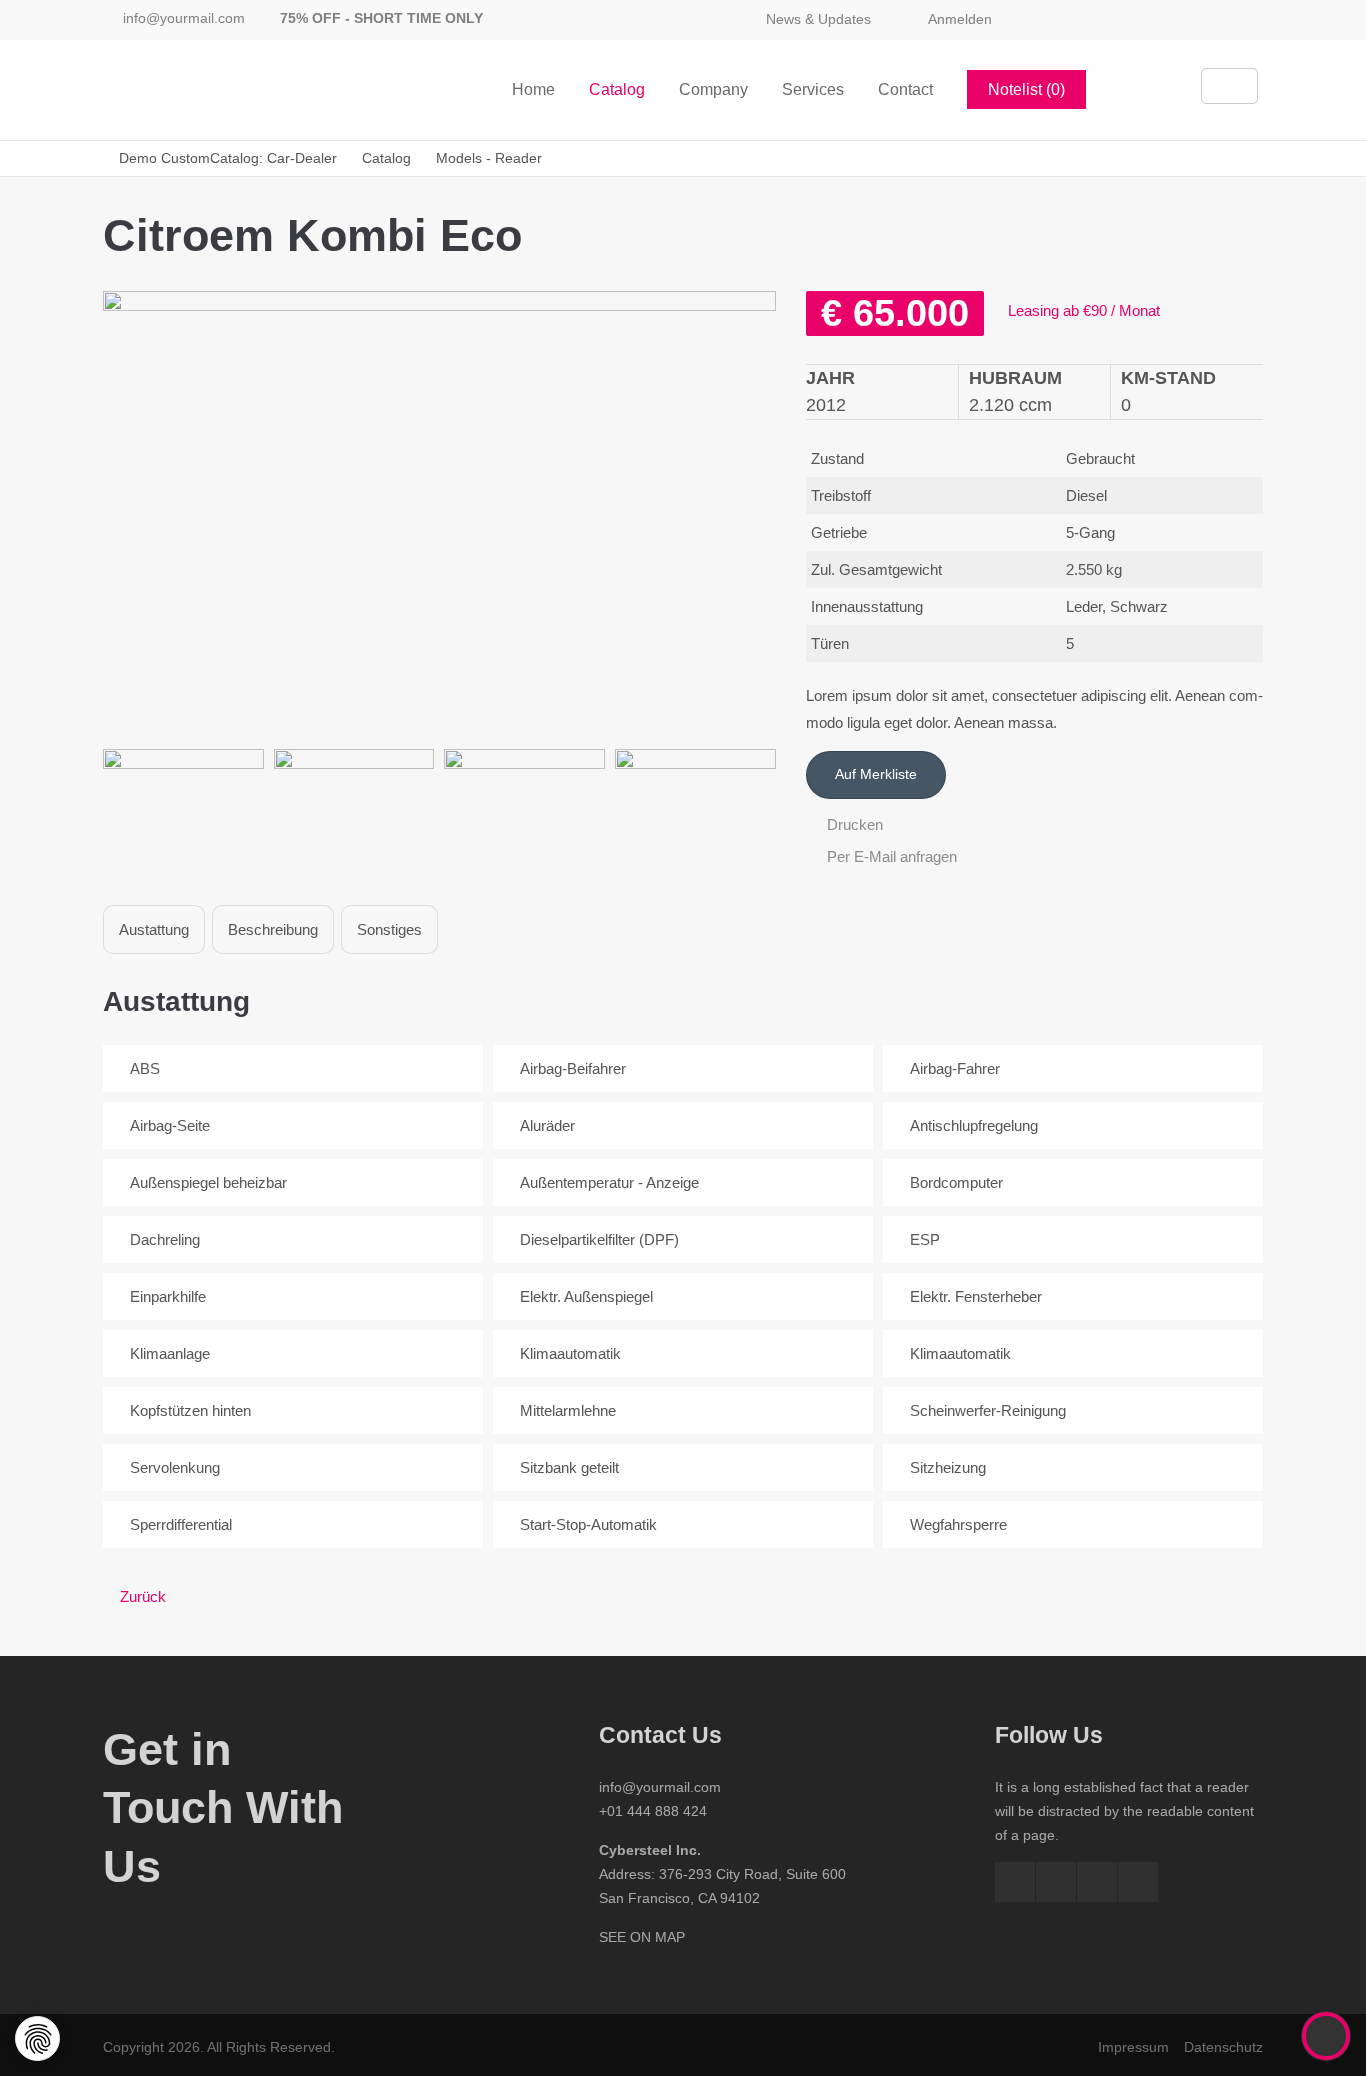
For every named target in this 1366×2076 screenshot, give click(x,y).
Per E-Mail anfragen (890, 856)
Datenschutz (1223, 2047)
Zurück (143, 1596)
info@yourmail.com (184, 18)
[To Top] (1326, 2036)
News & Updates (818, 19)
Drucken (853, 824)
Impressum (1133, 2047)
